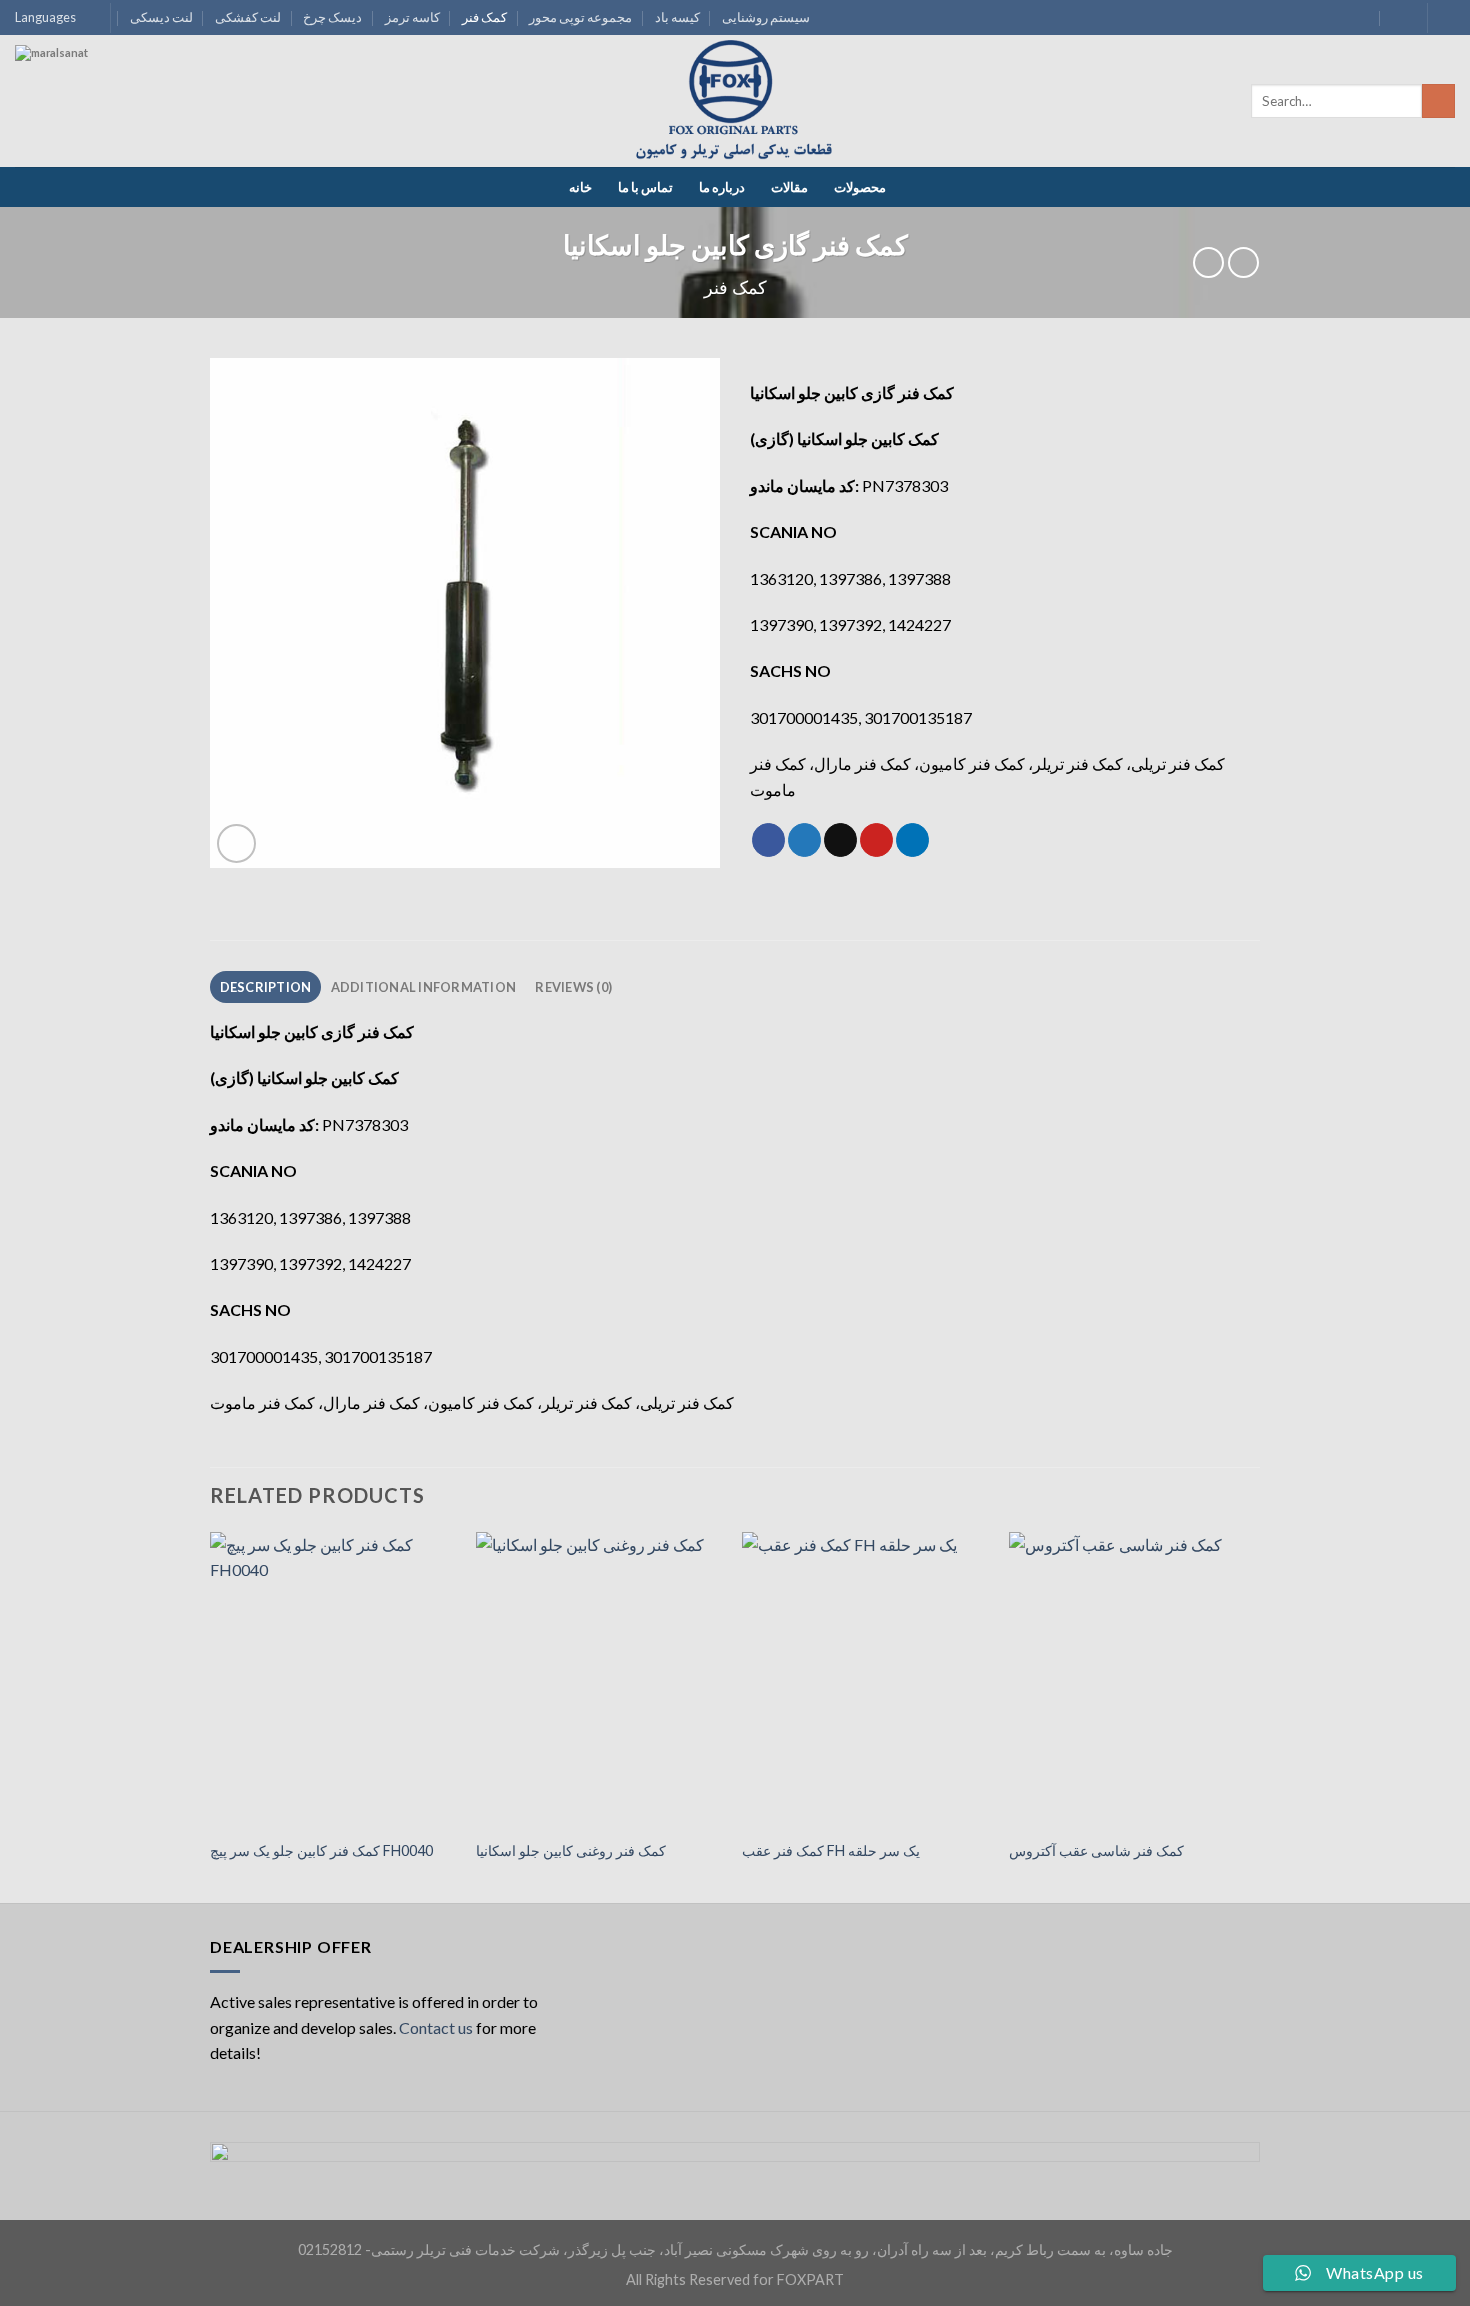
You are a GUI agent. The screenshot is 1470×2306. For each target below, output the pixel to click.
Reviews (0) (573, 987)
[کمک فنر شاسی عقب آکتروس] (1132, 1680)
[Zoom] (236, 843)
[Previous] (211, 1715)
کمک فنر (484, 17)
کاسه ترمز (412, 17)
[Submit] (1438, 101)
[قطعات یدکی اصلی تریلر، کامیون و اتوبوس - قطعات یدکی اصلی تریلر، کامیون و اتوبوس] (735, 101)
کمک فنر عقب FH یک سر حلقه (831, 1850)
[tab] (265, 987)
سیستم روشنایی (766, 17)
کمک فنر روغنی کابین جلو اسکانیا (571, 1850)
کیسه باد (677, 17)
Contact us (436, 2027)
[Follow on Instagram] (1445, 18)
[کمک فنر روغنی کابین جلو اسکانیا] (599, 1680)
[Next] (1254, 1715)
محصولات (860, 187)
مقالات (789, 187)
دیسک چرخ (332, 17)
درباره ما (722, 187)
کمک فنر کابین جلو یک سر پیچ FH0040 (321, 1850)
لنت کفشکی (248, 17)
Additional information (424, 987)
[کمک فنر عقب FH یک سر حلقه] (865, 1680)
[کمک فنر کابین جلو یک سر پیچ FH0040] (333, 1680)
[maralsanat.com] (90, 120)
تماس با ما (645, 187)
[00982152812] (1399, 17)
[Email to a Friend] (840, 840)
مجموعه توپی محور (580, 17)
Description (266, 987)
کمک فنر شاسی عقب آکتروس (1096, 1850)
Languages (45, 17)
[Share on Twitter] (804, 840)
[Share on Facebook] (768, 840)
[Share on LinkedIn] (912, 840)
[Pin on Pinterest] (876, 840)
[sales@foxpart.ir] (1360, 17)
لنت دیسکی (161, 17)
